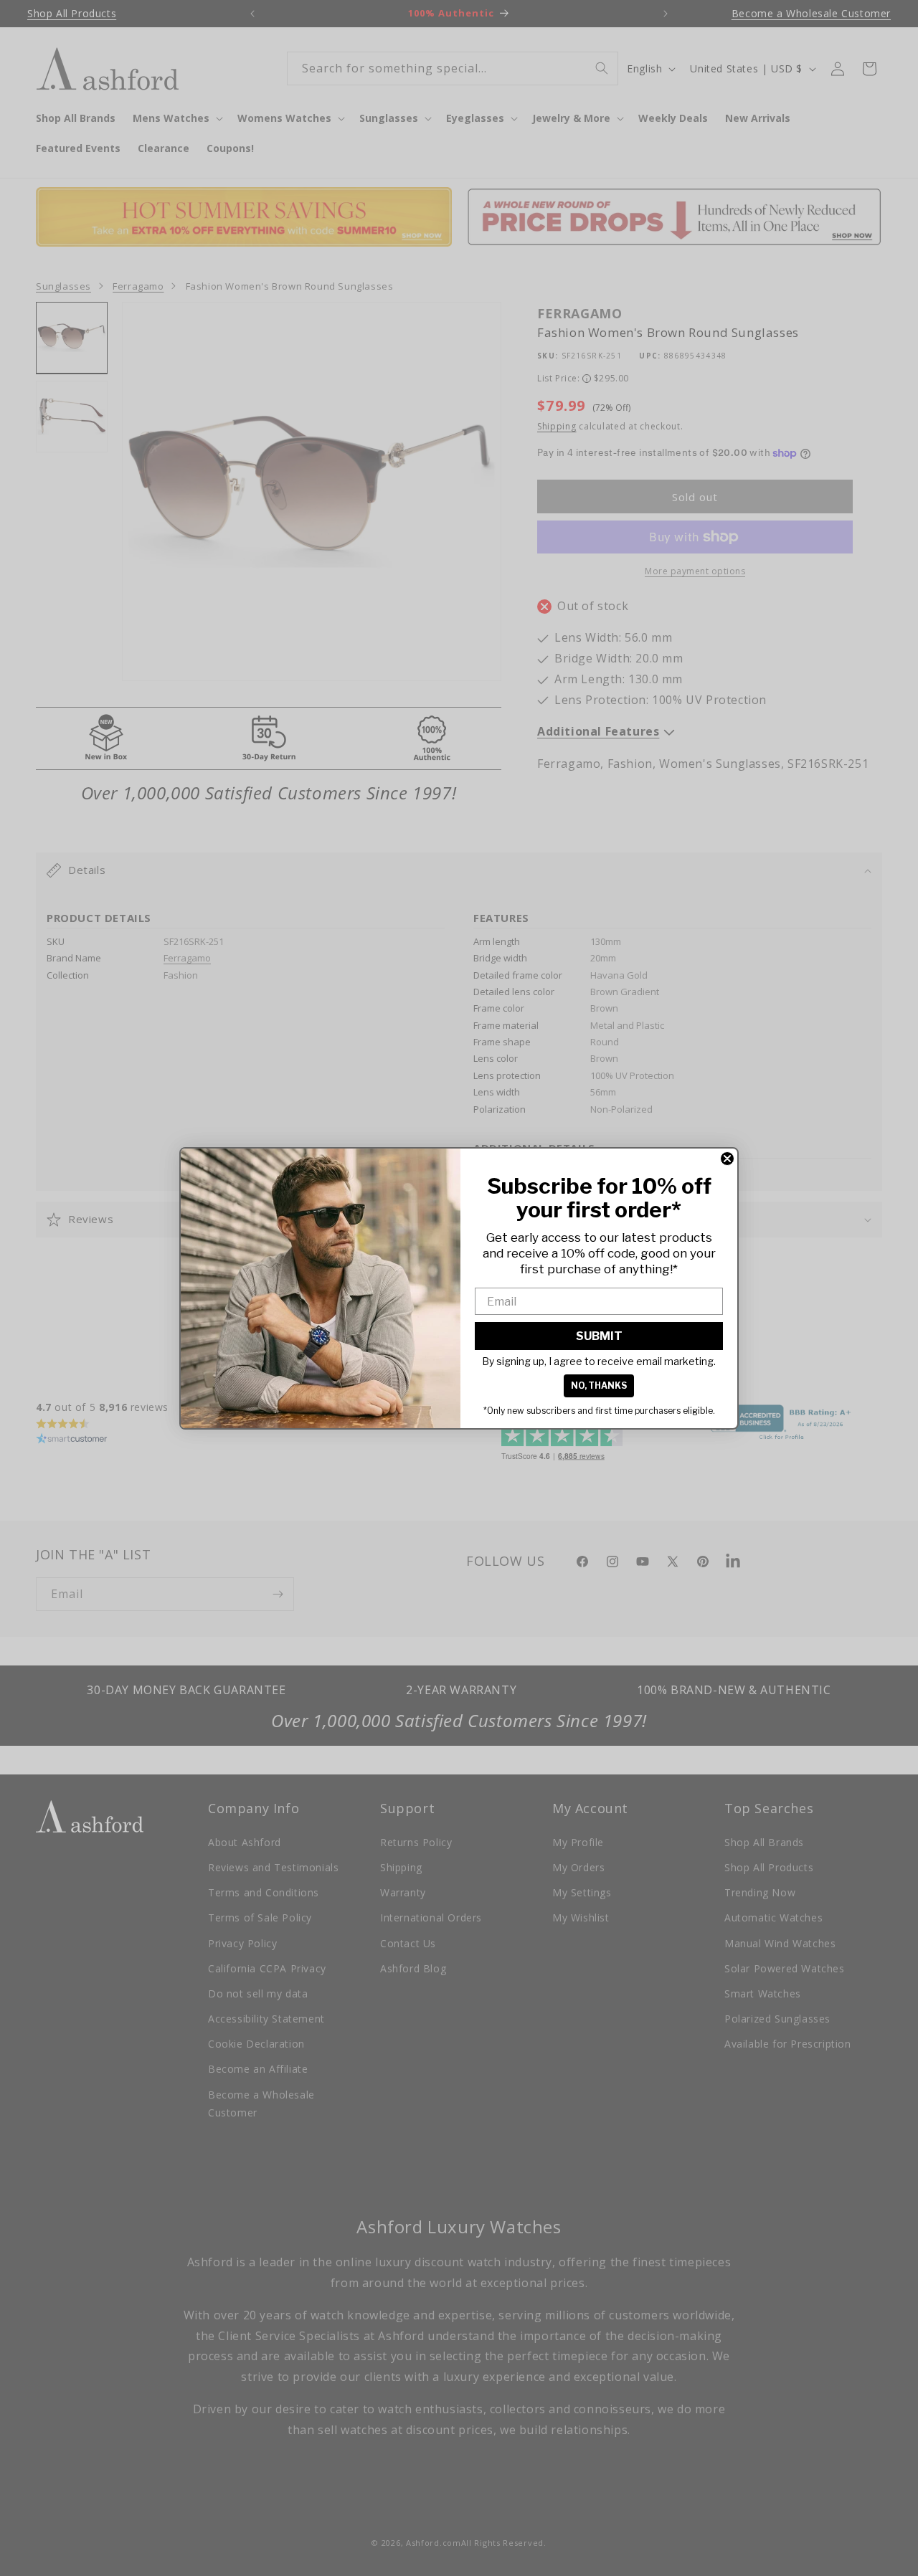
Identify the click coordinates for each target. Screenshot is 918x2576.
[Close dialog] (727, 1159)
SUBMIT (599, 1336)
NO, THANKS (599, 1386)
